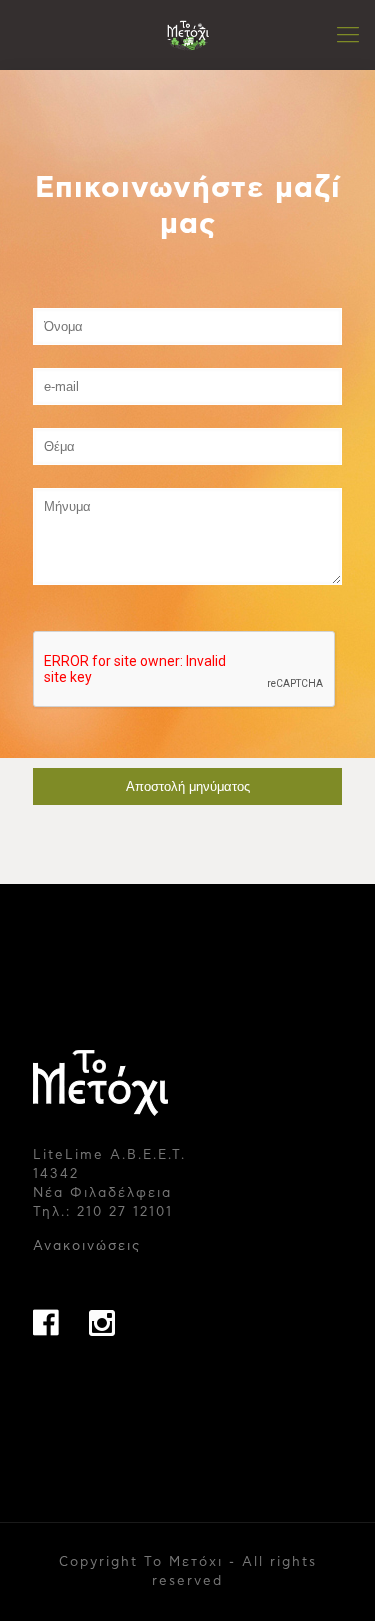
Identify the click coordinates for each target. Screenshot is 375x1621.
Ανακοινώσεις (87, 1246)
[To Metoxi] (187, 35)
